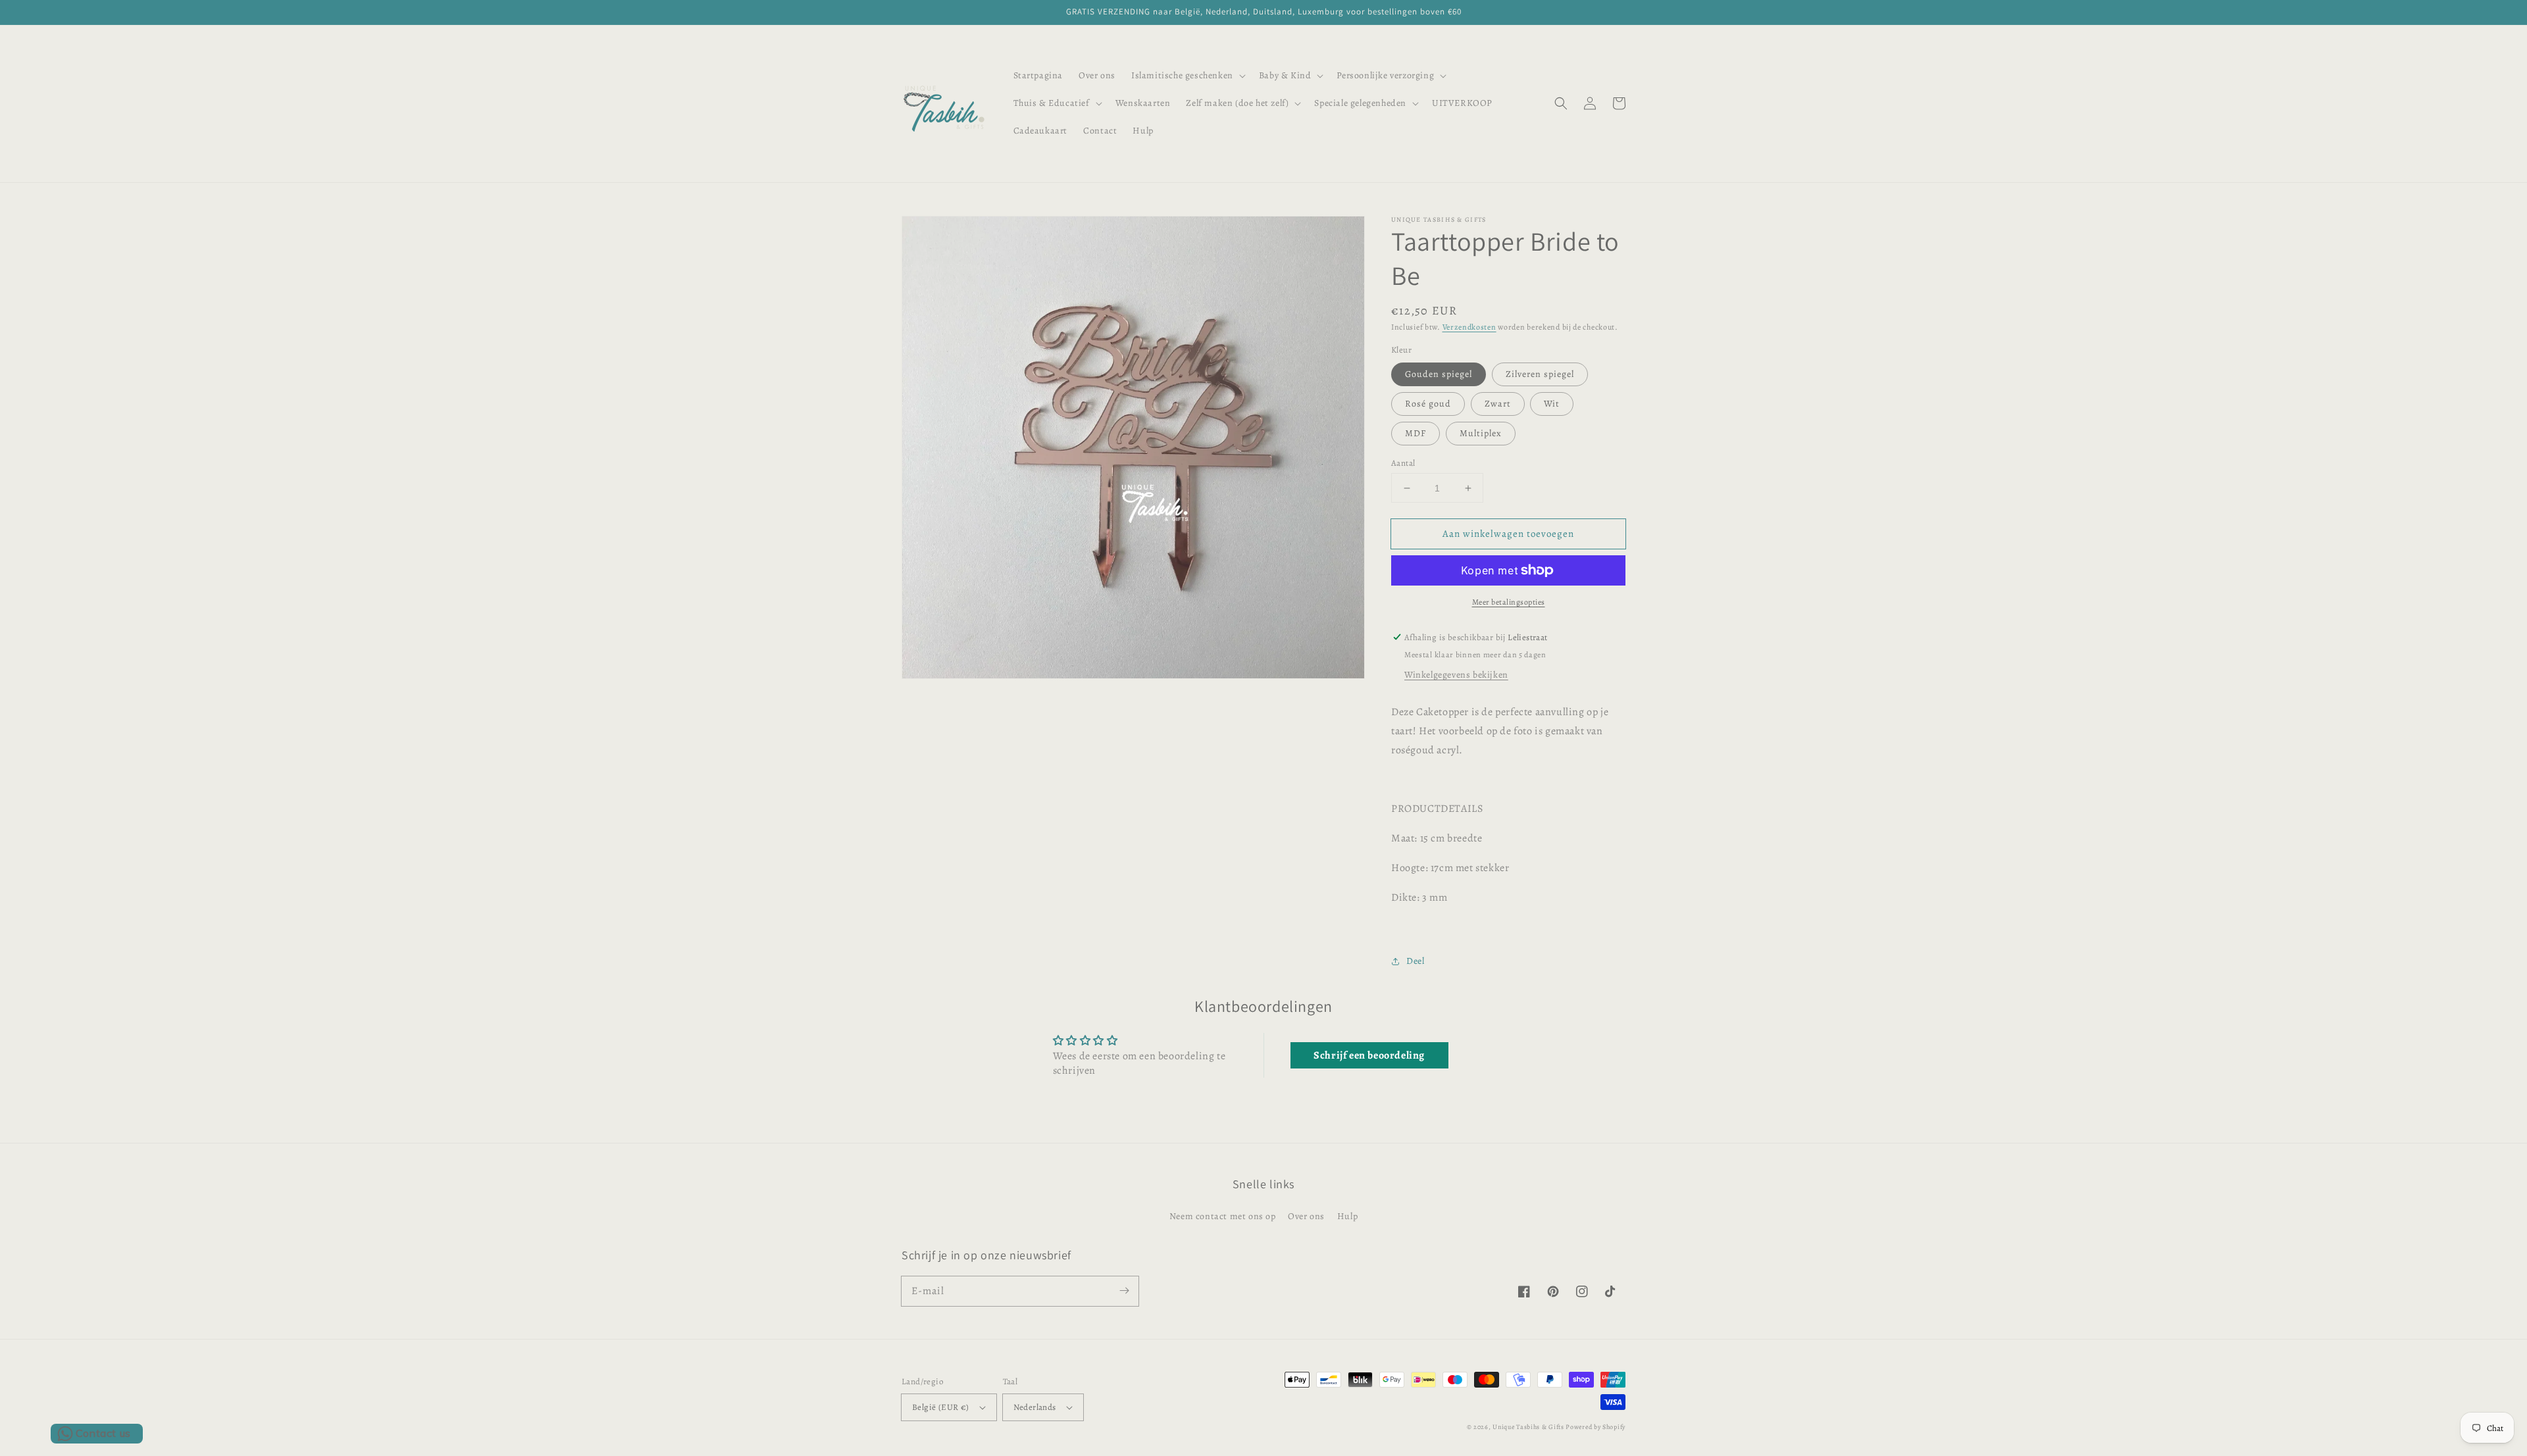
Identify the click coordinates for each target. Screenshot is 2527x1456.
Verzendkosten (1469, 327)
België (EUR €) (941, 1407)
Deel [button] (1415, 961)
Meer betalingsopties (1509, 602)
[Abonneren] (1124, 1291)
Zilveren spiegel (1540, 374)
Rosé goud (1428, 404)
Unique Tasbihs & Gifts (1528, 1427)
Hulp (1347, 1216)
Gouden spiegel (1439, 374)
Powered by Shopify (1595, 1427)
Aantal (1403, 463)
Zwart (1498, 404)
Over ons (1306, 1216)
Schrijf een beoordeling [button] (1369, 1055)
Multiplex (1481, 433)
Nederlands (1035, 1407)
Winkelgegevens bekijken (1456, 675)
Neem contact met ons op (1223, 1216)
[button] (1187, 76)
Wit (1552, 404)
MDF (1416, 433)
